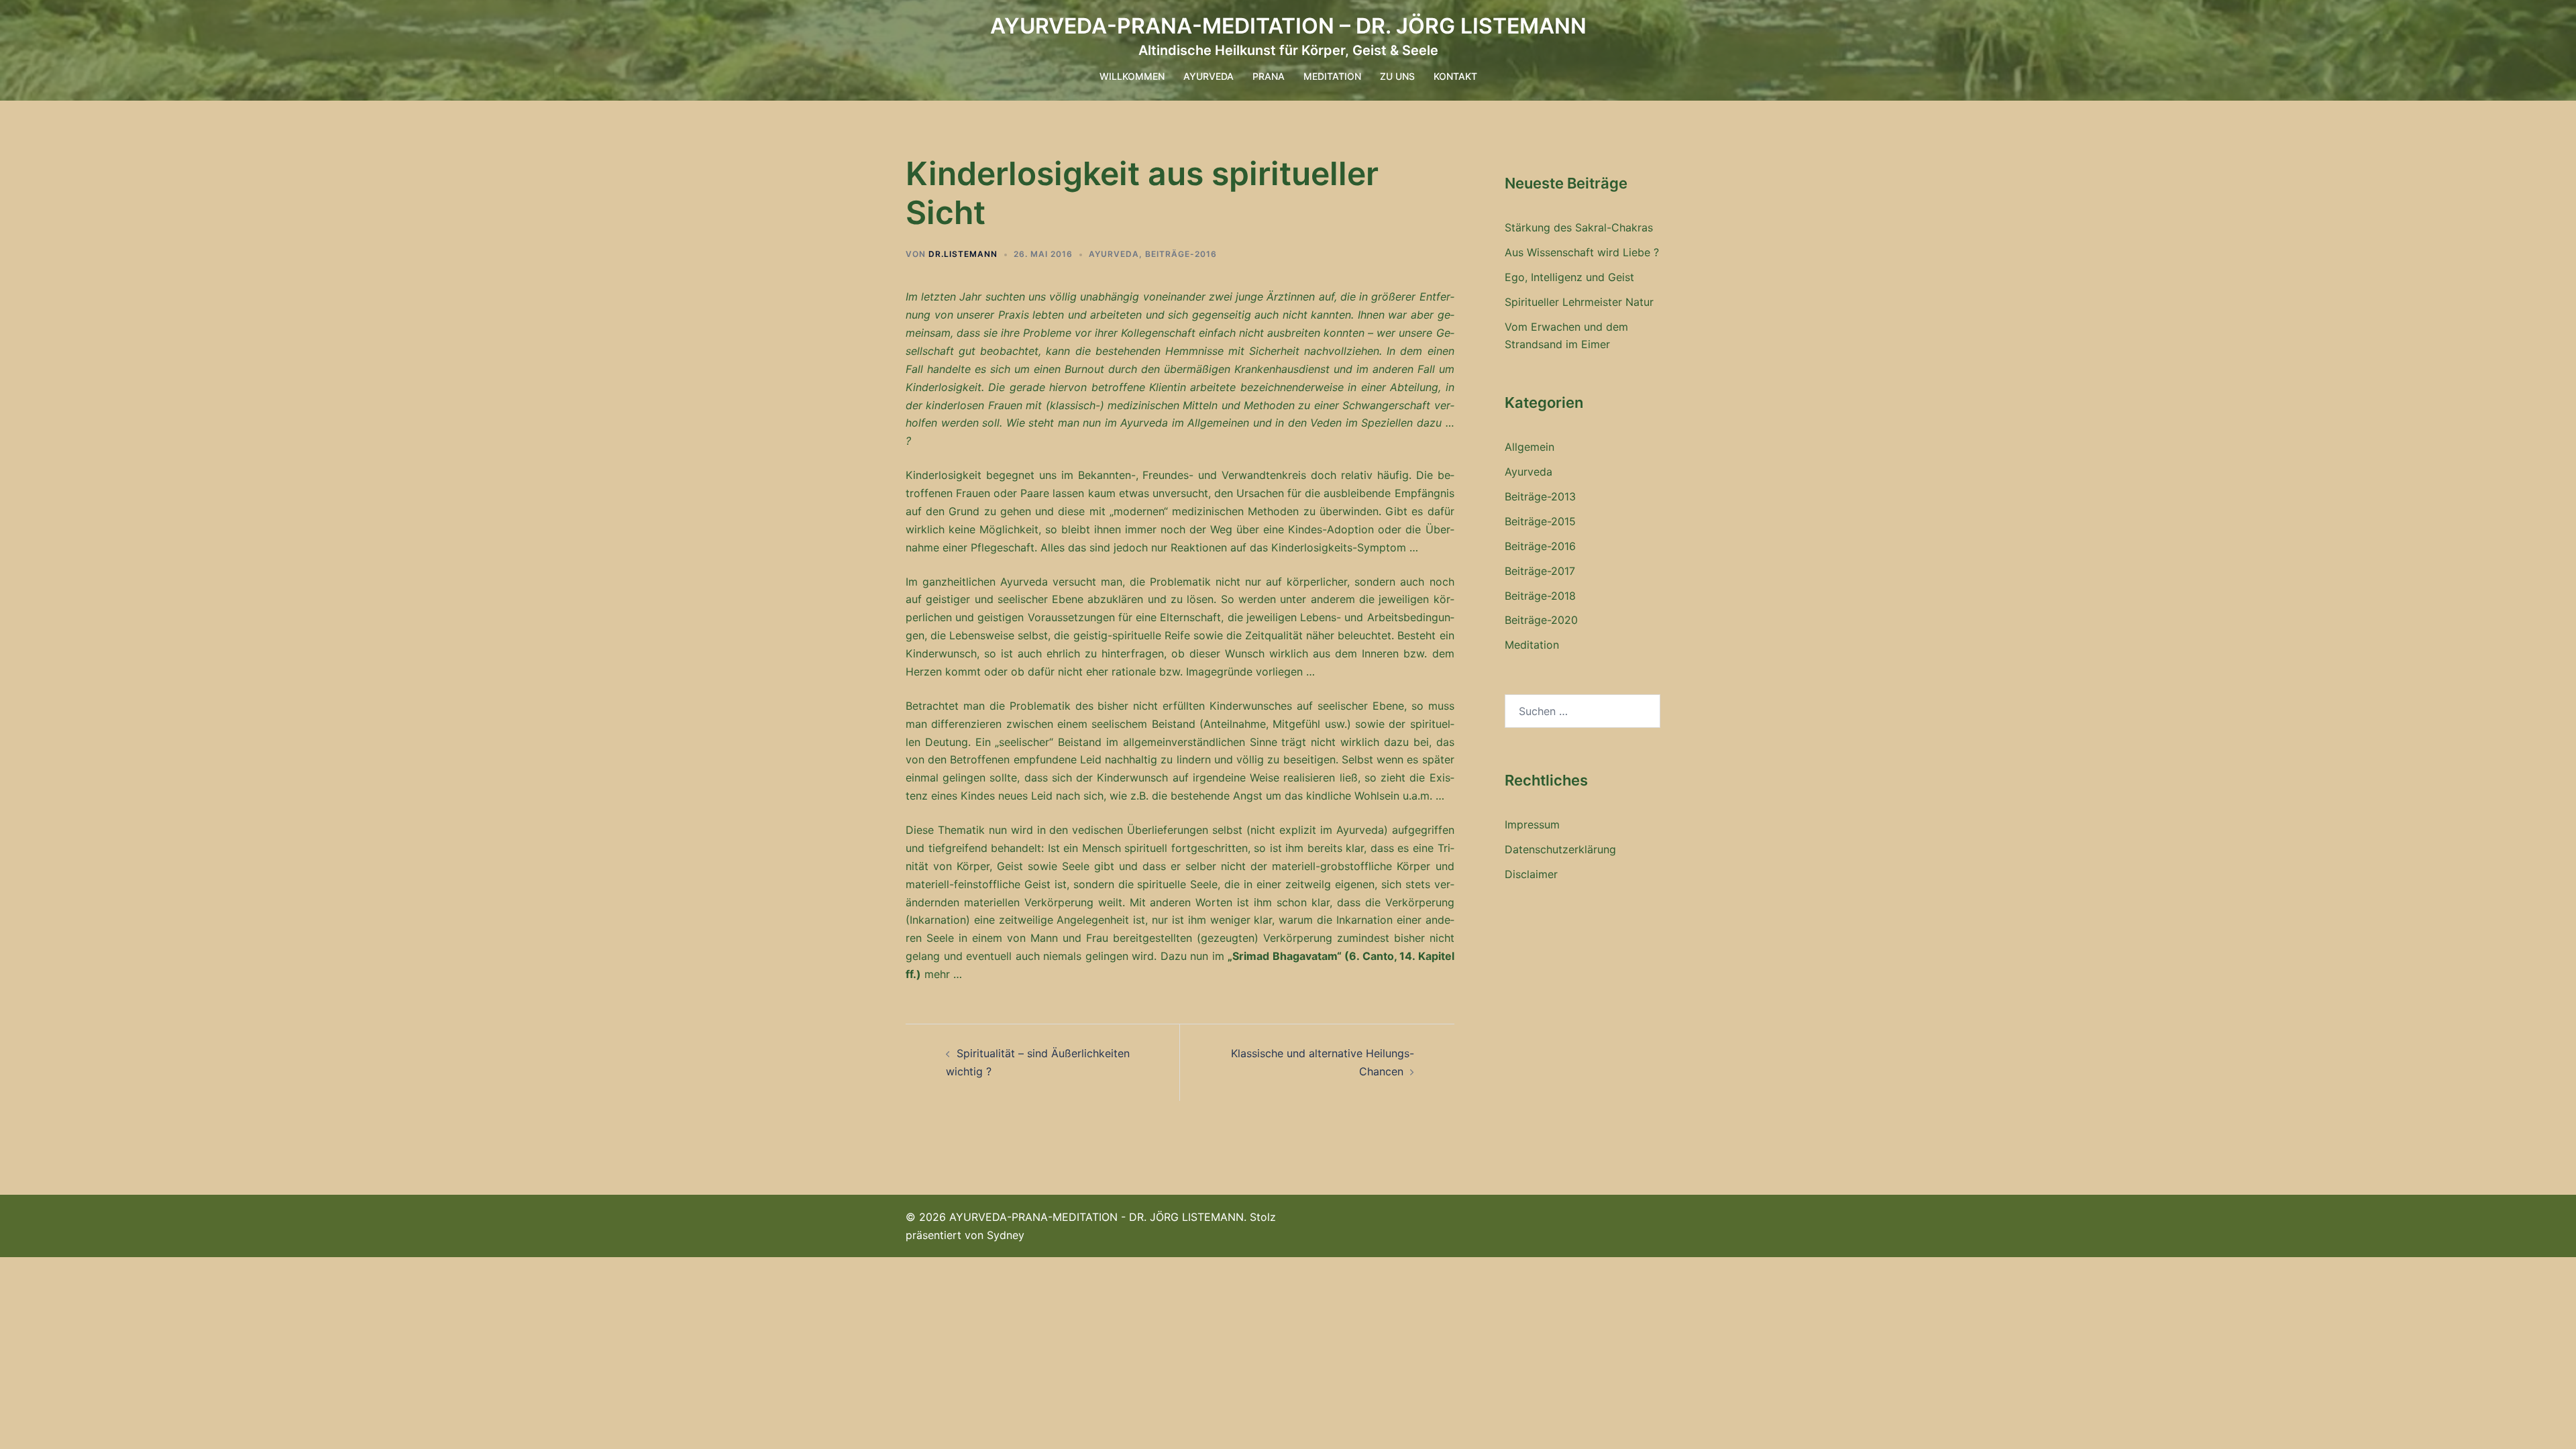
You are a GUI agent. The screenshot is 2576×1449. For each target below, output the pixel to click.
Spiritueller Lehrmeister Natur (1579, 302)
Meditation (1532, 645)
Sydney (1006, 1235)
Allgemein (1529, 447)
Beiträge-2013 (1540, 496)
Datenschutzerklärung (1560, 849)
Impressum (1532, 824)
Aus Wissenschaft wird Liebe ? (1582, 252)
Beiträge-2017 (1540, 571)
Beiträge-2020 (1541, 620)
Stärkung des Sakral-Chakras (1579, 227)
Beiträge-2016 (1181, 254)
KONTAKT (1455, 76)
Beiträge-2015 (1540, 521)
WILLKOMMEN (1132, 76)
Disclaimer (1531, 874)
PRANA (1269, 76)
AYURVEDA (1209, 76)
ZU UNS (1397, 76)
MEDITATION (1332, 76)
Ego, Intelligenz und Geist (1569, 277)
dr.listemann (963, 254)
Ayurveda (1114, 254)
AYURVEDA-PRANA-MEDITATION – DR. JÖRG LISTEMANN (1288, 26)
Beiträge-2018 (1540, 596)
